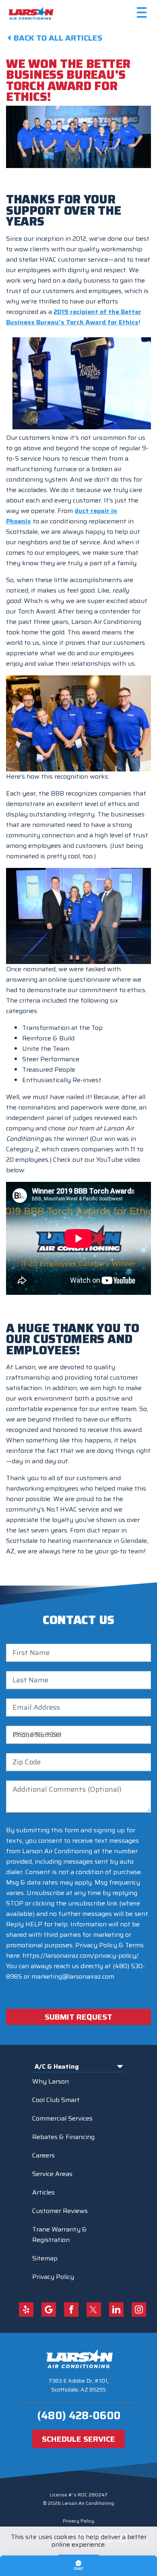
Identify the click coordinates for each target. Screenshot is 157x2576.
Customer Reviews (60, 2211)
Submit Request (78, 2017)
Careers (43, 2155)
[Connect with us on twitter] (94, 2309)
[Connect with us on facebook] (71, 2309)
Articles (43, 2192)
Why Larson (51, 2081)
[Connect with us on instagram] (139, 2309)
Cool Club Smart (56, 2100)
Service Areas (52, 2174)
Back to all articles (58, 38)
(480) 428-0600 (79, 2415)
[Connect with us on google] (49, 2309)
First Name (31, 1653)
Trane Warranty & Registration (60, 2235)
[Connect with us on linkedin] (116, 2309)
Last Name (30, 1680)
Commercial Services (62, 2118)
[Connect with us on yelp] (26, 2309)
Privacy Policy (53, 2277)
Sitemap (45, 2258)
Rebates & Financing (63, 2137)
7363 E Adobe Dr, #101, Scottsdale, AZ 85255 (78, 2385)
